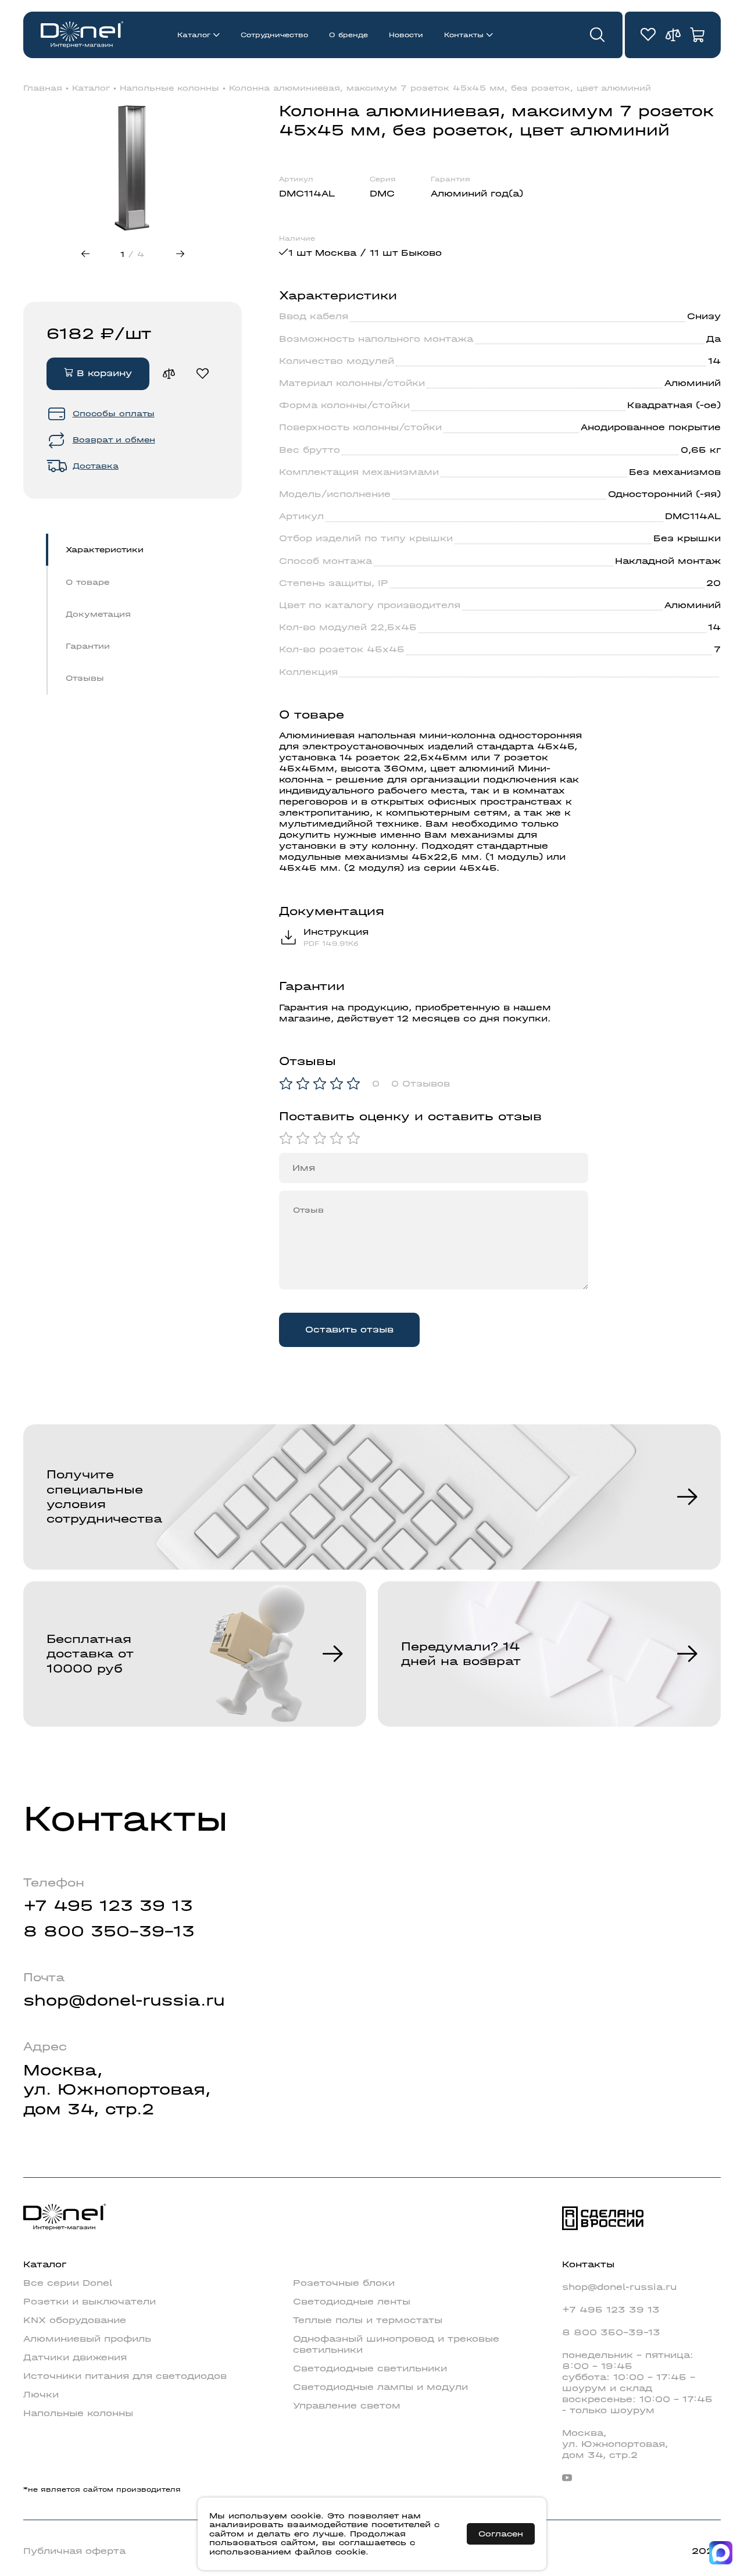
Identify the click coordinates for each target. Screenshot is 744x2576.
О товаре (87, 582)
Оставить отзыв (349, 1330)
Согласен (501, 2534)
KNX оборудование (75, 2320)
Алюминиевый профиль (87, 2339)
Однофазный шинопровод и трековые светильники (396, 2344)
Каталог (194, 35)
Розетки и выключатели (90, 2302)
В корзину (103, 373)
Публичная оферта (74, 2551)
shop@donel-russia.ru (124, 2000)
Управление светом (347, 2406)
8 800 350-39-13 (109, 1931)
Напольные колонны (169, 88)
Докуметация (98, 614)
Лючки (41, 2395)
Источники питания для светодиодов (125, 2376)
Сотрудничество (274, 35)
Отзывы (85, 678)
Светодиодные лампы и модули (380, 2387)
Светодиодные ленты (352, 2302)
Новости (406, 35)
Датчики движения (75, 2357)
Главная (43, 88)
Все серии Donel (68, 2283)
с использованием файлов (312, 2547)
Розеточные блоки (344, 2283)
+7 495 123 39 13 (108, 1905)
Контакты (464, 35)
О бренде (348, 35)
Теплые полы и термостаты (368, 2320)
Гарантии (88, 646)
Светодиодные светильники (370, 2368)
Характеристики (105, 550)
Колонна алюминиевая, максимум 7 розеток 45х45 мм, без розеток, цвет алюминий (440, 88)
